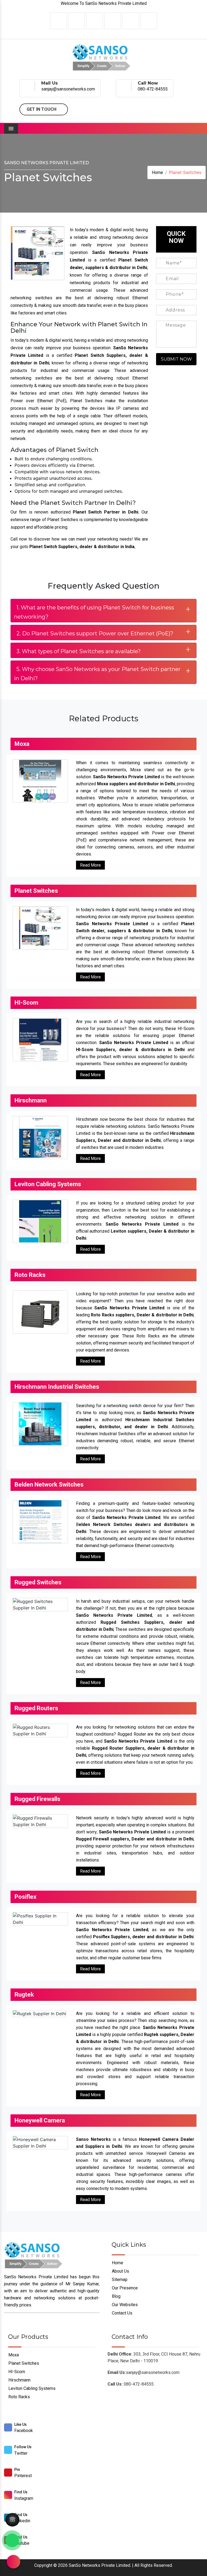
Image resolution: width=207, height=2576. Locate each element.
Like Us (20, 2424)
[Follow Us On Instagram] (113, 21)
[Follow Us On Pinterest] (131, 21)
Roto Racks (19, 2397)
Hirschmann (19, 2380)
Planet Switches (23, 2363)
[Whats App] (12, 2540)
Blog (116, 2296)
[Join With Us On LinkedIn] (95, 21)
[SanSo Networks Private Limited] (102, 57)
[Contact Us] (12, 2517)
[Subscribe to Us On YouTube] (149, 21)
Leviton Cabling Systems (31, 2388)
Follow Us (23, 2447)
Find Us (21, 2492)
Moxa (13, 2355)
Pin (17, 2470)
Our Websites (124, 2305)
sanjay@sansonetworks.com (68, 89)
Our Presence (124, 2288)
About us (120, 2271)
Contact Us (122, 2313)
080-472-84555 (153, 89)
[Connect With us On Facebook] (58, 21)
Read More (90, 865)
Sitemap (119, 2280)
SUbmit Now (176, 359)
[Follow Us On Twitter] (77, 21)
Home (157, 172)
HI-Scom (16, 2372)
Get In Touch (42, 109)
